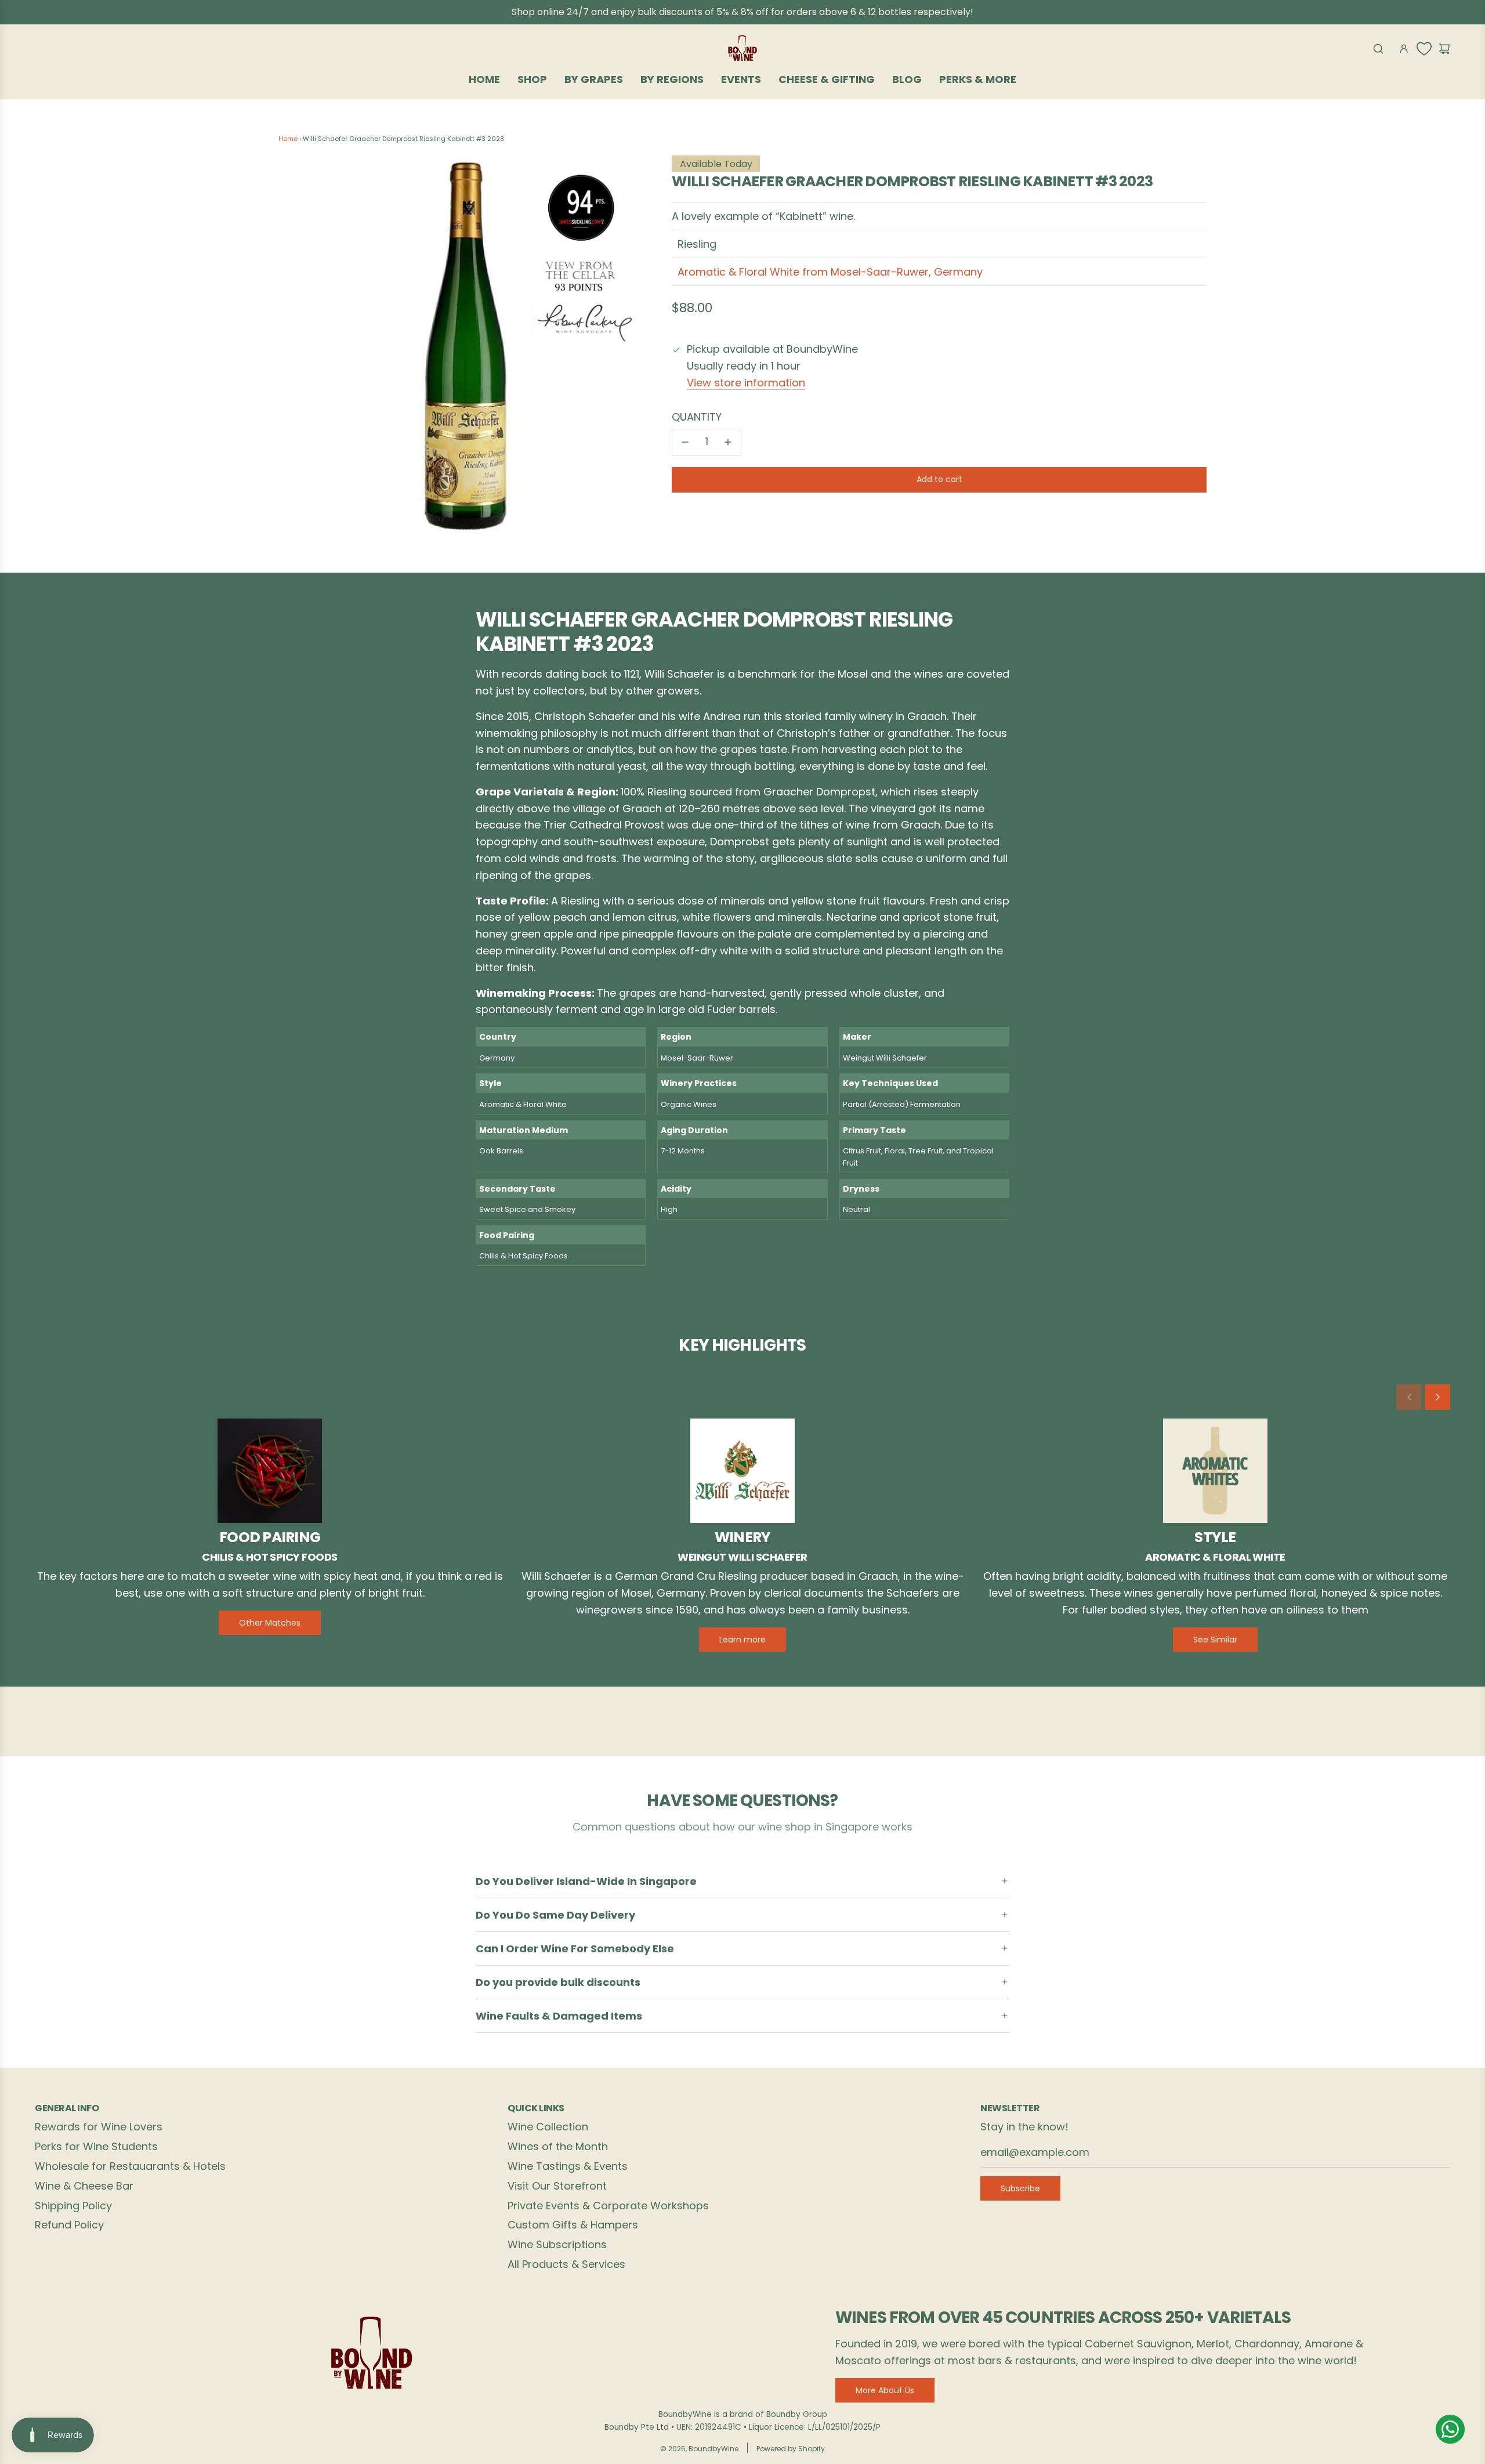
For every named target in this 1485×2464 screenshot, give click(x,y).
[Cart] (1444, 49)
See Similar (1215, 1640)
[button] (1409, 1397)
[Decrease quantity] (685, 442)
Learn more (742, 1640)
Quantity (697, 417)
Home (288, 139)
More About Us (885, 2390)
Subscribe (1020, 2188)
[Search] (1378, 49)
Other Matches (270, 1623)
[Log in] (1404, 49)
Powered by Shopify (791, 2449)
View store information (746, 383)
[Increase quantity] (728, 442)
